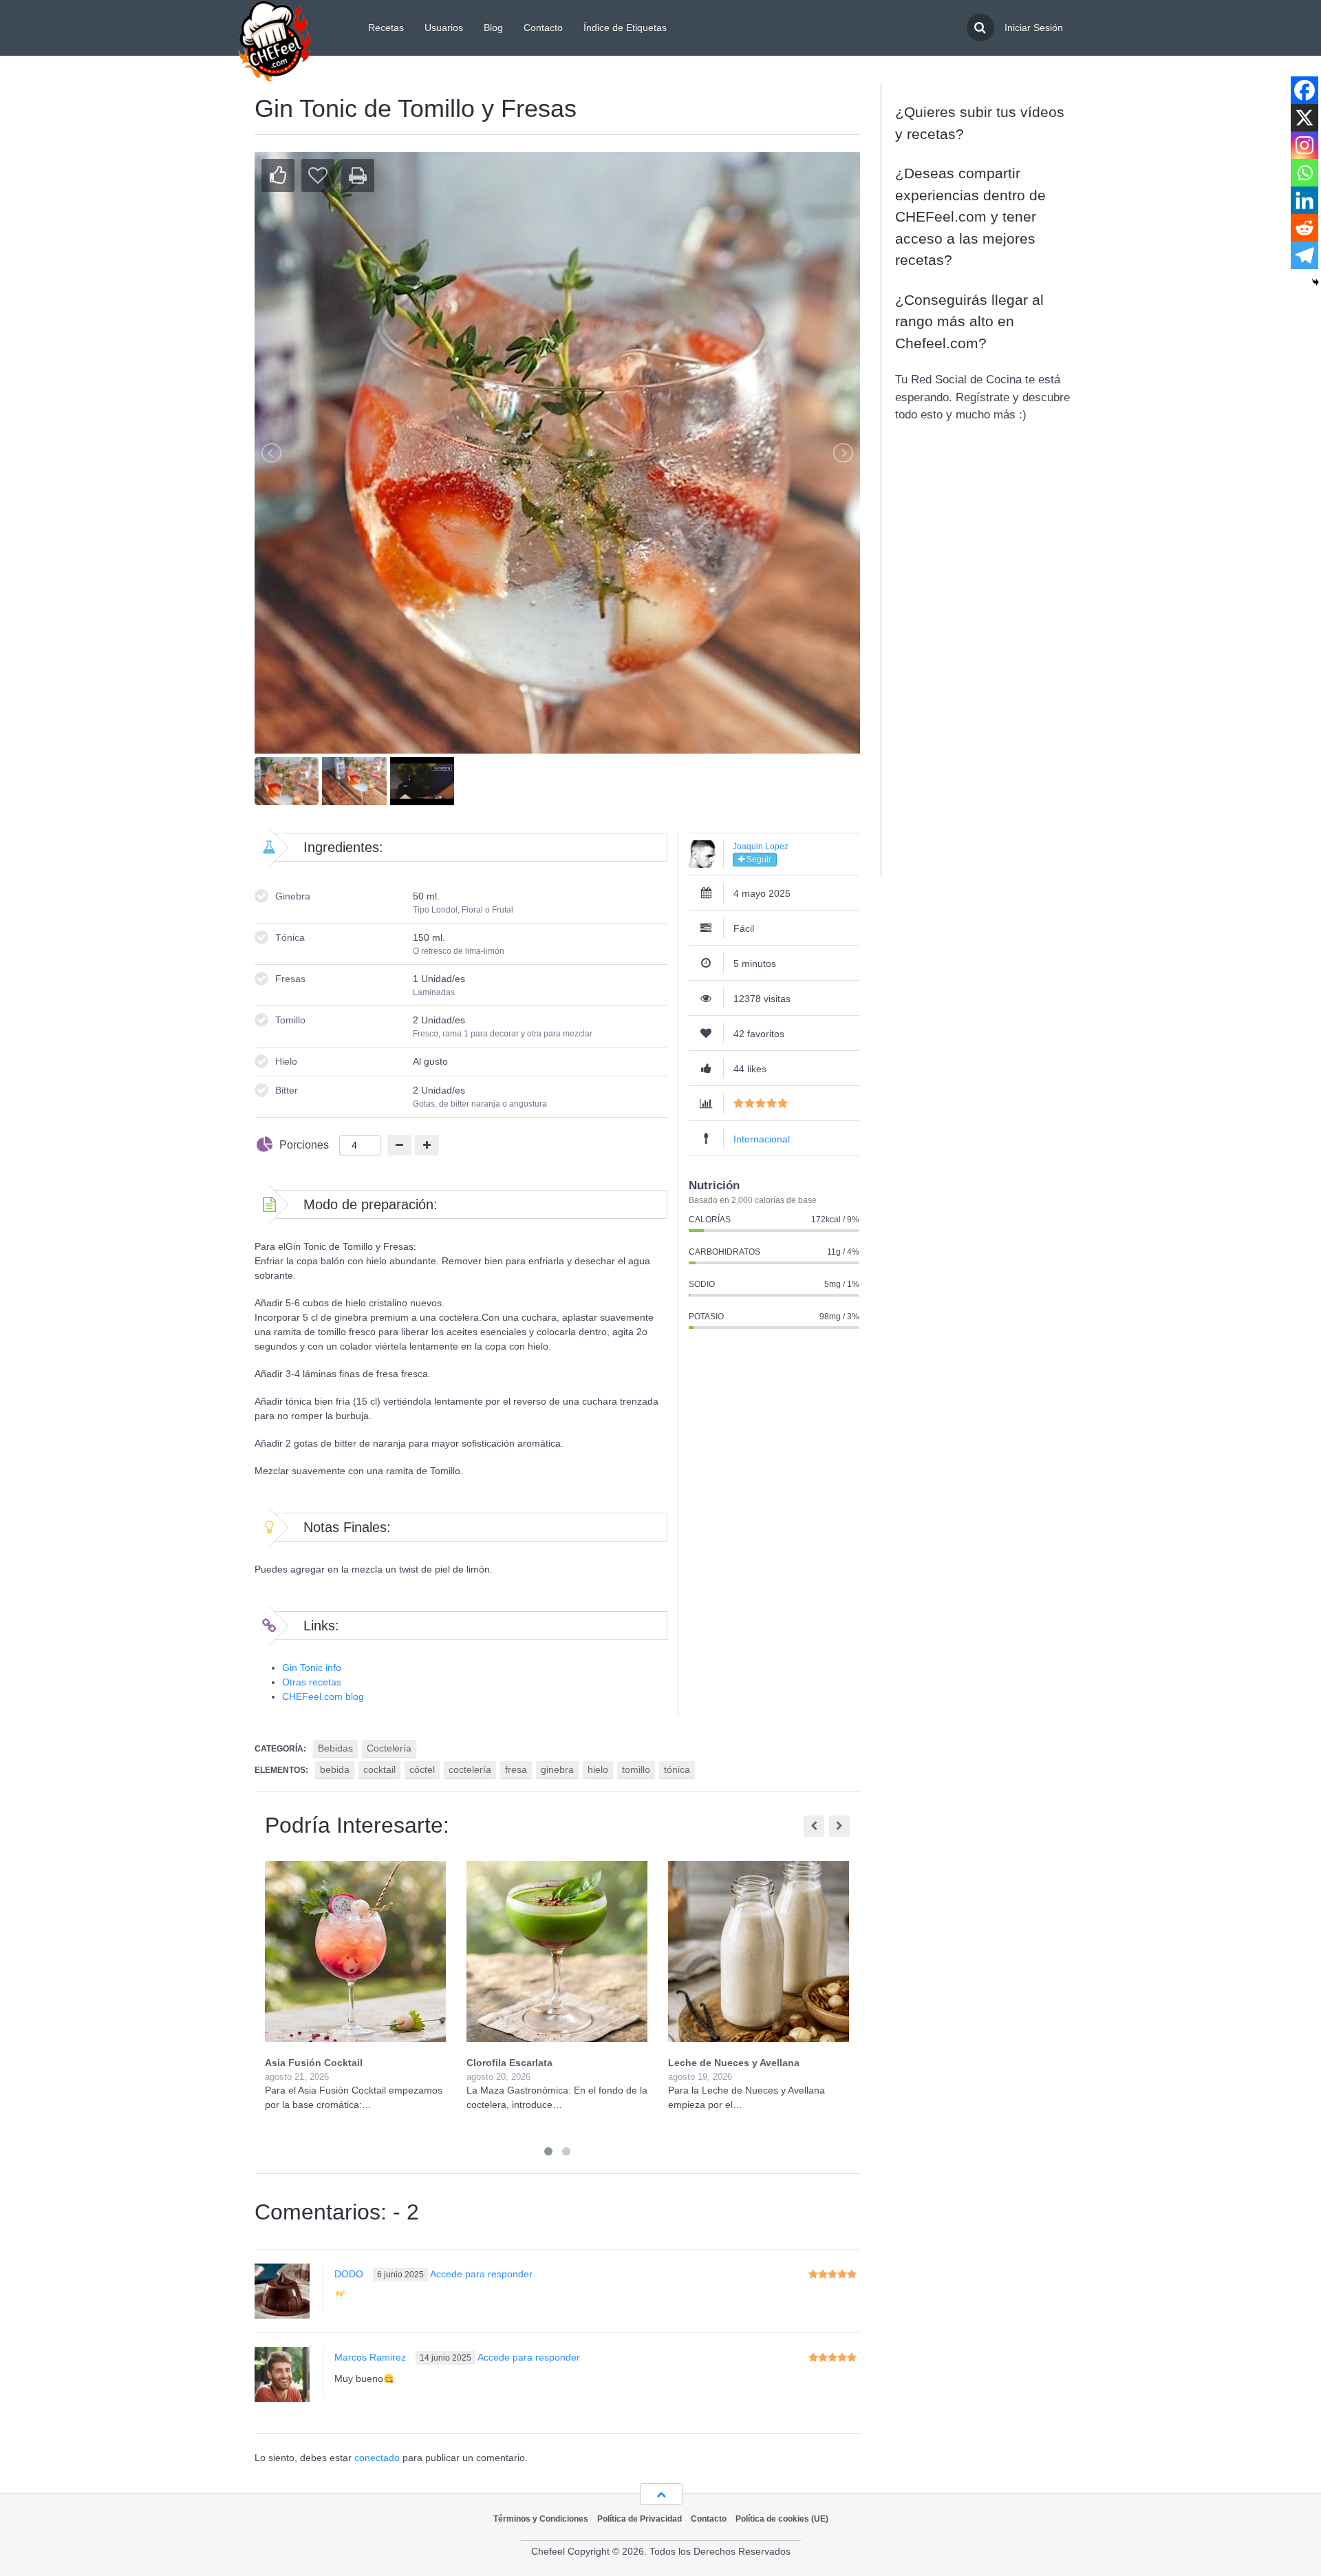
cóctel (422, 1769)
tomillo (636, 1769)
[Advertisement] (984, 663)
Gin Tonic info (312, 1668)
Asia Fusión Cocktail (314, 2063)
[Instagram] (1304, 145)
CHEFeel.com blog (323, 1696)
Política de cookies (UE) (782, 2519)
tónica (677, 1769)
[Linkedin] (1304, 200)
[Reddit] (1304, 228)
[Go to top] (661, 2494)
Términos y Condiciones (541, 2519)
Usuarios (444, 28)
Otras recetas (312, 1682)
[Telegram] (1304, 255)
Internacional (762, 1139)
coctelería (470, 1769)
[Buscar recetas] (980, 28)
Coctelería (389, 1748)
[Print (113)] (358, 175)
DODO (349, 2274)
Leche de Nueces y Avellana (734, 2063)
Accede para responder (481, 2274)
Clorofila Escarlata (509, 2063)
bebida (335, 1769)
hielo (598, 1769)
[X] (1304, 118)
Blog (493, 28)
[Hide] (1315, 282)
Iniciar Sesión (1034, 28)
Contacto (543, 28)
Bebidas (335, 1748)
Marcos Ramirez (370, 2357)
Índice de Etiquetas (625, 28)
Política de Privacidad (640, 2519)
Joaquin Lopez (761, 847)
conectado (377, 2458)
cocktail (379, 1769)
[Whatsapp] (1304, 173)
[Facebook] (1304, 90)
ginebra (557, 1769)
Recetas (386, 28)
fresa (516, 1769)
